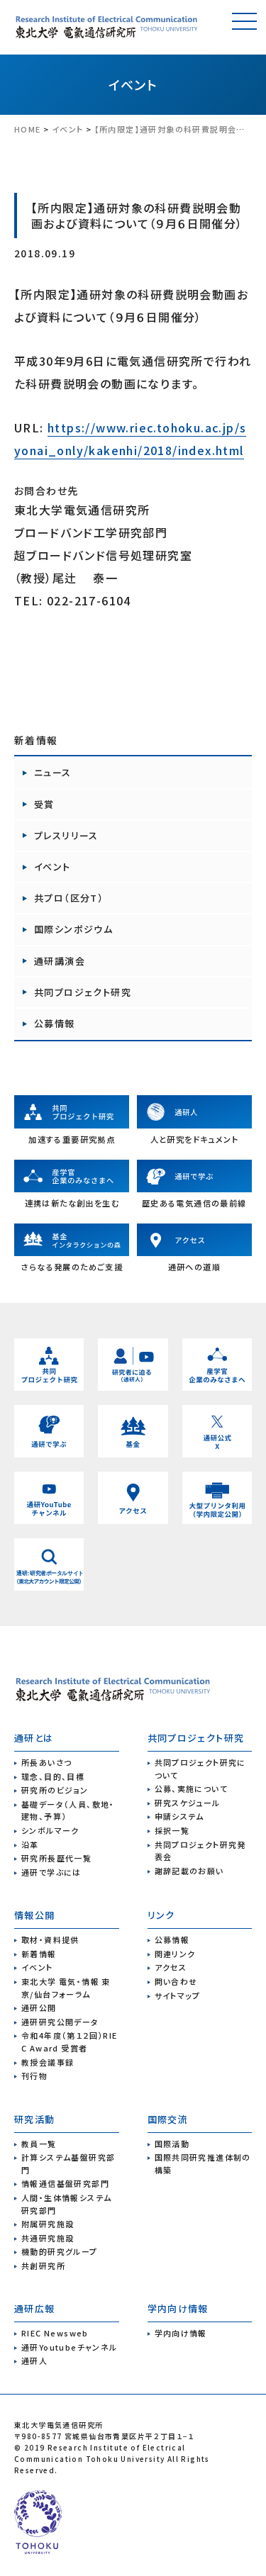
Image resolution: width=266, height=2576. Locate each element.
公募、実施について (192, 1788)
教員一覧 (39, 2144)
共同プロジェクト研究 (83, 992)
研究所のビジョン (55, 1790)
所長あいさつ (46, 1762)
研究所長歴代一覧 (56, 1858)
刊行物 (34, 2076)
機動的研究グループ (60, 2251)
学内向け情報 (181, 2333)
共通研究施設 (48, 2238)
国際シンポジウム (73, 929)
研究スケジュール (188, 1803)
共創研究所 (43, 2266)
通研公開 (39, 2007)
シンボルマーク (50, 1830)
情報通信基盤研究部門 (65, 2183)
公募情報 (55, 1023)
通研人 (34, 2361)
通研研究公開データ (60, 2022)
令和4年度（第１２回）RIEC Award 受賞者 (70, 2042)
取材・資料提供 (50, 1939)
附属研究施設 (48, 2224)
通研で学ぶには (51, 1872)
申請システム (179, 1816)
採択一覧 (172, 1830)
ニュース (53, 772)
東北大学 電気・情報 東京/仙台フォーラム (66, 1988)
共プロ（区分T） (69, 898)
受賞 (44, 804)
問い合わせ (176, 1981)
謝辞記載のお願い (189, 1871)
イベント (133, 84)
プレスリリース (66, 835)
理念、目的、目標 (53, 1776)
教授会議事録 (48, 2062)
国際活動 (172, 2144)
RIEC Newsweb (55, 2333)
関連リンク (175, 1954)
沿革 (30, 1844)
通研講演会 (60, 961)
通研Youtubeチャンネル (70, 2347)
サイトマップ (178, 1995)
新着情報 (39, 1954)
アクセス (171, 1967)
